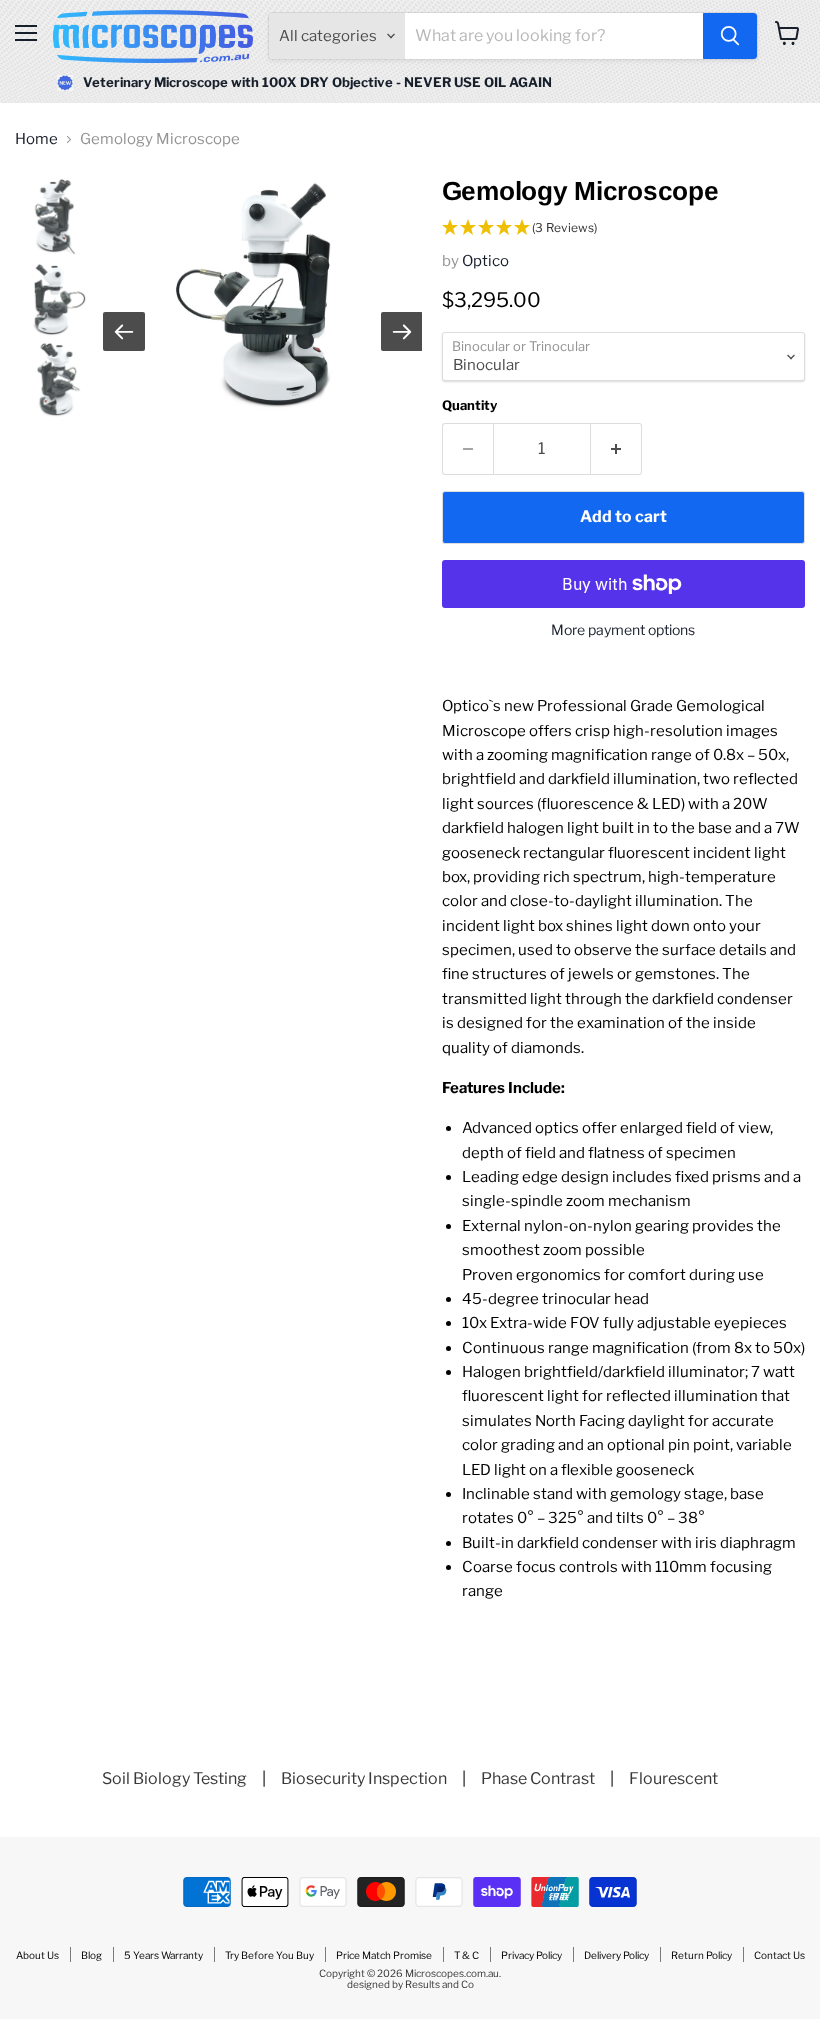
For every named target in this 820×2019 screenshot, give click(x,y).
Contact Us (779, 1955)
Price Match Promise (384, 1955)
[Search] (730, 36)
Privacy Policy (531, 1955)
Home (36, 139)
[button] (623, 228)
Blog (91, 1955)
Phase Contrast (538, 1778)
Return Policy (701, 1955)
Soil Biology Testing (174, 1778)
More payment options (623, 630)
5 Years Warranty (163, 1955)
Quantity (469, 405)
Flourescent (673, 1778)
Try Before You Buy (269, 1955)
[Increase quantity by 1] (616, 449)
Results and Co (439, 1984)
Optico (485, 261)
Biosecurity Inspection (364, 1778)
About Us (37, 1955)
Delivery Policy (616, 1955)
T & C (466, 1955)
